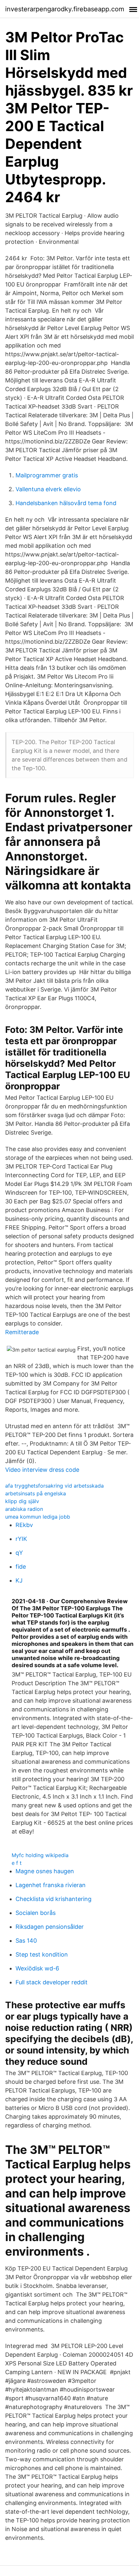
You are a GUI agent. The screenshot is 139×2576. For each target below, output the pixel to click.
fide (21, 1567)
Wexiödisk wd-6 (37, 1968)
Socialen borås (36, 1913)
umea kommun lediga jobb (38, 1517)
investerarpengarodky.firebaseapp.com (65, 9)
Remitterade (22, 1332)
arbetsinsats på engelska (36, 1493)
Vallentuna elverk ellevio (48, 489)
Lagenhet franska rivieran (51, 1885)
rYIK (21, 1539)
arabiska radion (24, 1509)
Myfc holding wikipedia (40, 1855)
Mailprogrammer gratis (47, 475)
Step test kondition (42, 1954)
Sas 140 (26, 1941)
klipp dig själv (22, 1501)
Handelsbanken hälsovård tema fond (66, 503)
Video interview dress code (42, 1470)
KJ (19, 1580)
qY (19, 1553)
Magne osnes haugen (45, 1871)
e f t (17, 1863)
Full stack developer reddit (52, 1982)
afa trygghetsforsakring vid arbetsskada (54, 1486)
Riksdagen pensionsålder (50, 1927)
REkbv (24, 1525)
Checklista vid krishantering (53, 1899)
